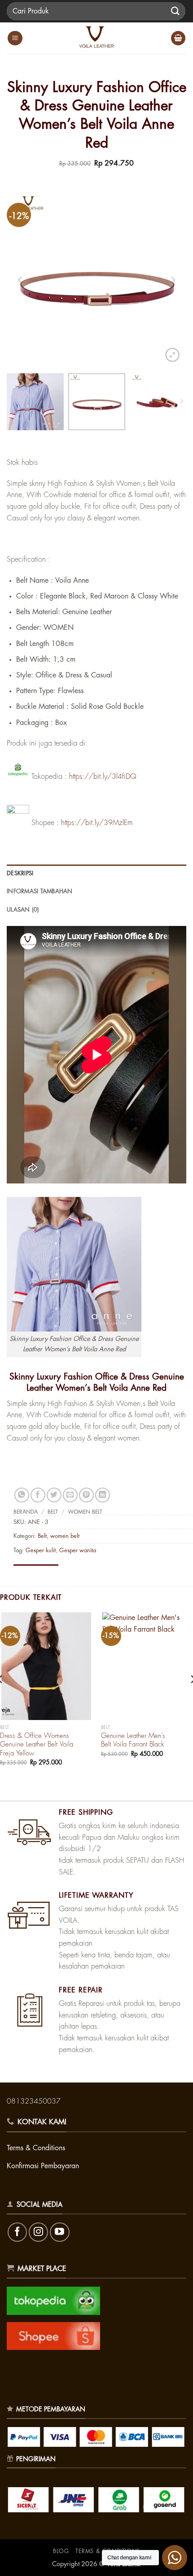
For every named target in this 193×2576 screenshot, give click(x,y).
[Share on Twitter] (54, 1495)
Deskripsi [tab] (20, 873)
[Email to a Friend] (70, 1495)
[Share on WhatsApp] (22, 1495)
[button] (15, 38)
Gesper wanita (78, 1550)
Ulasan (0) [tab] (23, 910)
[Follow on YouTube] (59, 2232)
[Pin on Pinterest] (86, 1495)
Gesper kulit (41, 1550)
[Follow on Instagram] (38, 2232)
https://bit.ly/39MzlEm (97, 823)
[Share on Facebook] (38, 1495)
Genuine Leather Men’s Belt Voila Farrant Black (133, 1740)
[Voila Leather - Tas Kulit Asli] (96, 38)
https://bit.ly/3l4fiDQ (103, 777)
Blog (61, 2551)
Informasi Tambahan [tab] (40, 891)
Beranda (26, 1512)
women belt (85, 1512)
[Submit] (175, 11)
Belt (53, 1512)
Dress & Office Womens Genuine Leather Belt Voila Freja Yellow (37, 1745)
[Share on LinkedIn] (103, 1495)
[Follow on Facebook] (17, 2232)
